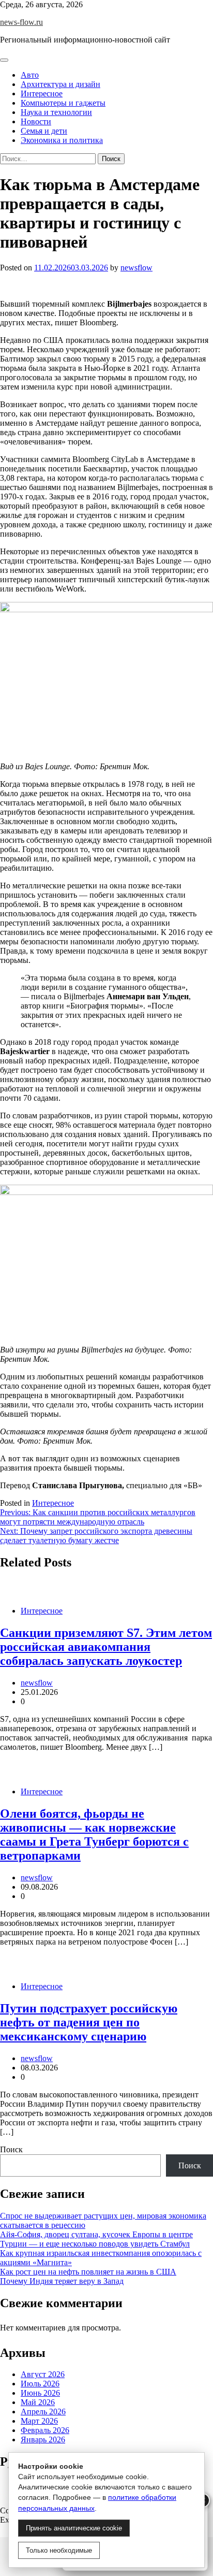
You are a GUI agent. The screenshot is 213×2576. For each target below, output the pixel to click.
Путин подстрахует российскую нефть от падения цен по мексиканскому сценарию (89, 2022)
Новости (36, 121)
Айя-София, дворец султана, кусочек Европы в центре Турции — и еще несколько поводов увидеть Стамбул (96, 2239)
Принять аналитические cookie (74, 2528)
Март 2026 (39, 2421)
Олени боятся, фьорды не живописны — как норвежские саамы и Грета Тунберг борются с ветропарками (94, 1834)
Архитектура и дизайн (60, 84)
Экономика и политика (62, 140)
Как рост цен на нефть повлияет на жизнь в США (88, 2272)
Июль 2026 (40, 2384)
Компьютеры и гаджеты (63, 103)
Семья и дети (44, 131)
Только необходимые (59, 2550)
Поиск (11, 2149)
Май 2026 (38, 2402)
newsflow (136, 268)
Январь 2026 (43, 2440)
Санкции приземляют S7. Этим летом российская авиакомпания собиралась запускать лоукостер (106, 1647)
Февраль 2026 (45, 2430)
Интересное (42, 93)
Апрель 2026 (43, 2412)
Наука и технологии (56, 112)
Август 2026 (43, 2374)
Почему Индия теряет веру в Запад (62, 2281)
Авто (30, 75)
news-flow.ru (21, 22)
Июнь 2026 (40, 2393)
